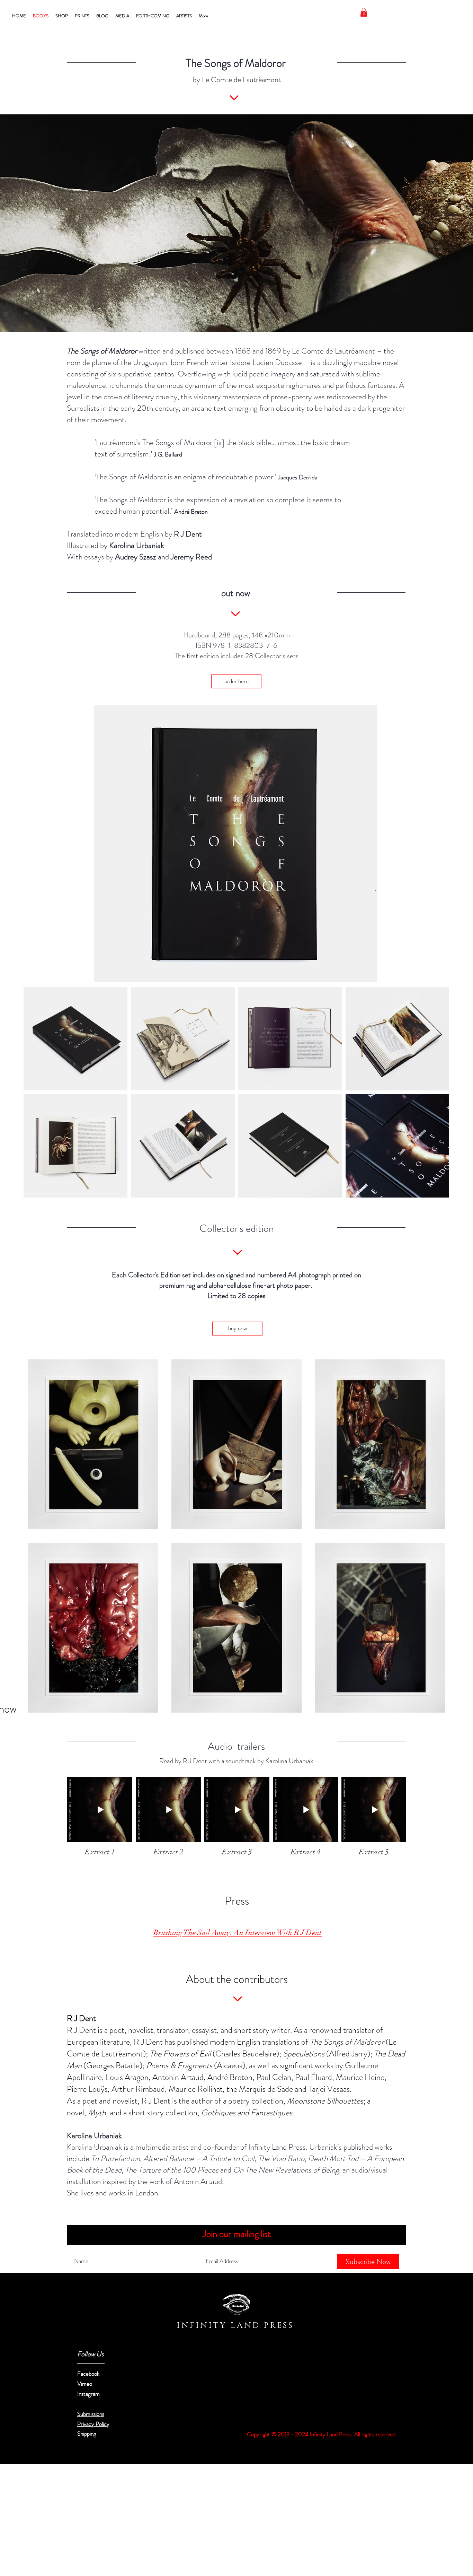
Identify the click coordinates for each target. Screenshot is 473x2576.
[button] (364, 12)
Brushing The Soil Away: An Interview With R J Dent (238, 1933)
